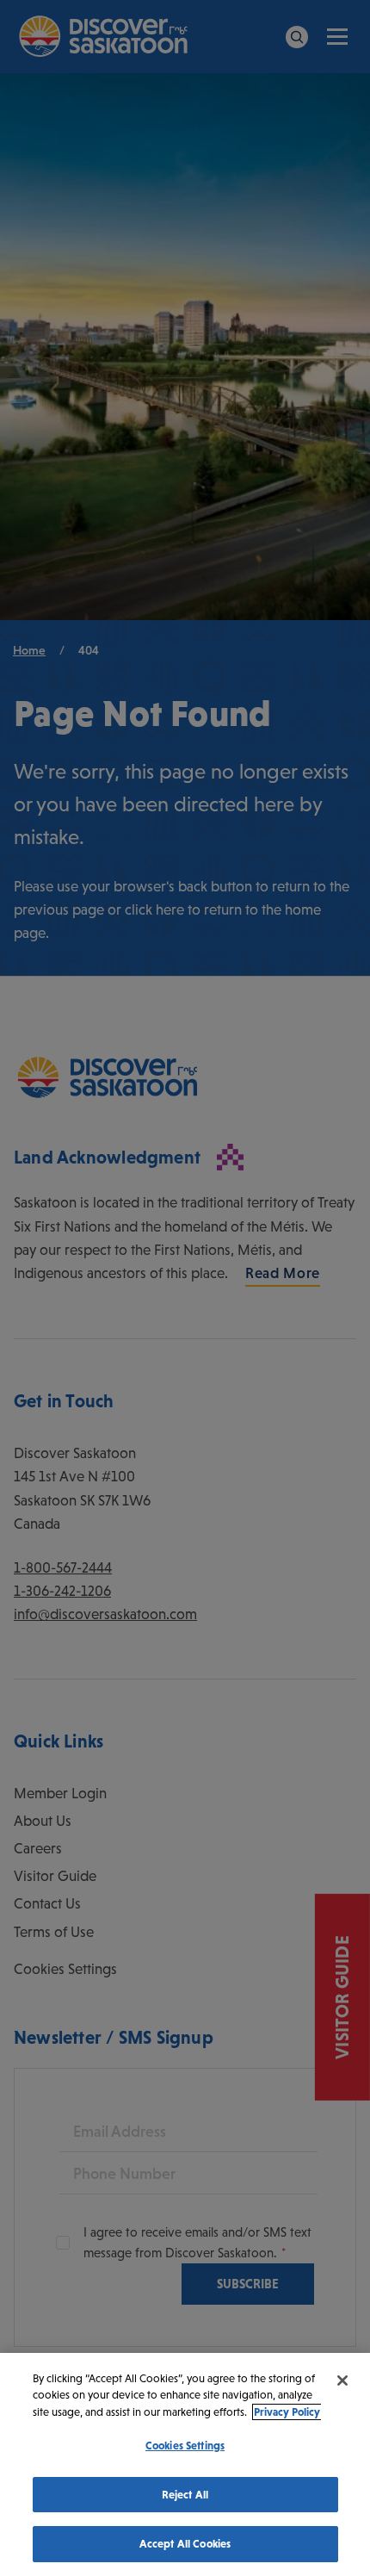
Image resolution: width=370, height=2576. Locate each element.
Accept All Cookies (185, 2544)
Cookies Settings (185, 2446)
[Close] (342, 2380)
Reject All (185, 2495)
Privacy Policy (287, 2412)
